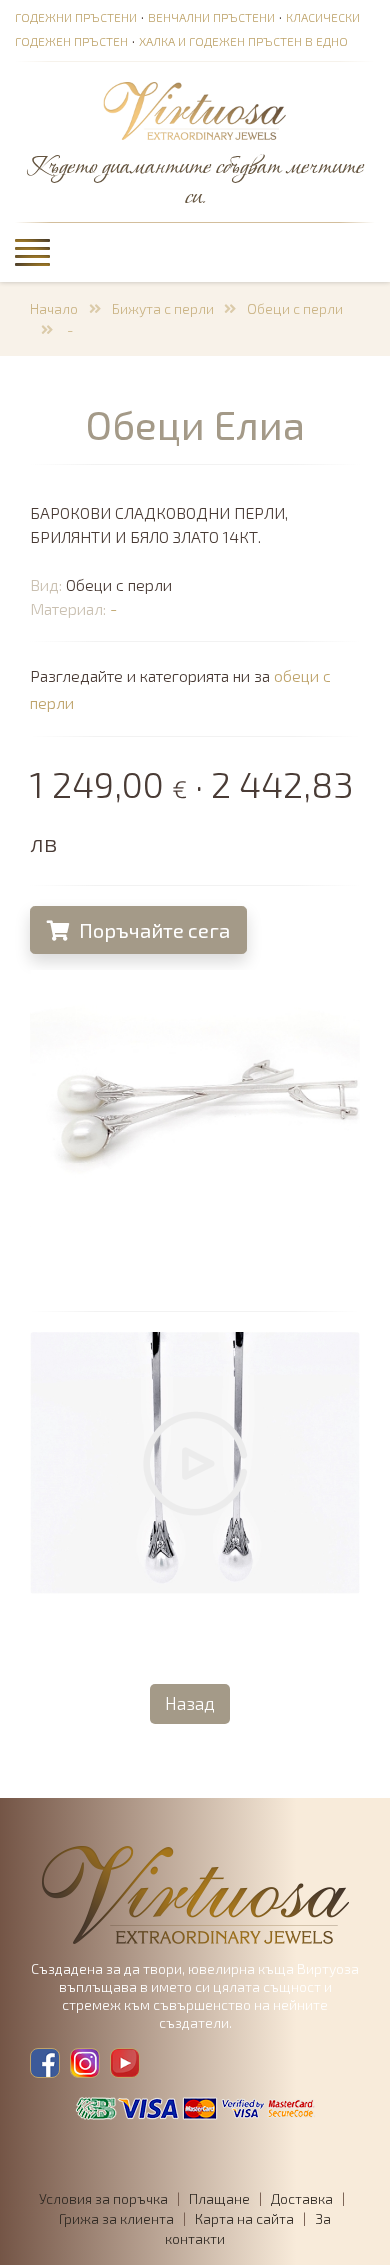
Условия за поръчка (103, 2198)
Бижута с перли (163, 308)
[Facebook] (45, 2063)
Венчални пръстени (211, 17)
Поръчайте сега (152, 930)
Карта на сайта (244, 2218)
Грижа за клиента (116, 2218)
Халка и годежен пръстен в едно (243, 41)
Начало (54, 308)
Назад (190, 1703)
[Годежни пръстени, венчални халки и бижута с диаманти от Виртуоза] (195, 112)
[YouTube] (125, 2063)
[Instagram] (85, 2063)
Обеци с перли (295, 308)
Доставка (302, 2198)
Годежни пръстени (76, 17)
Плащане (219, 2198)
